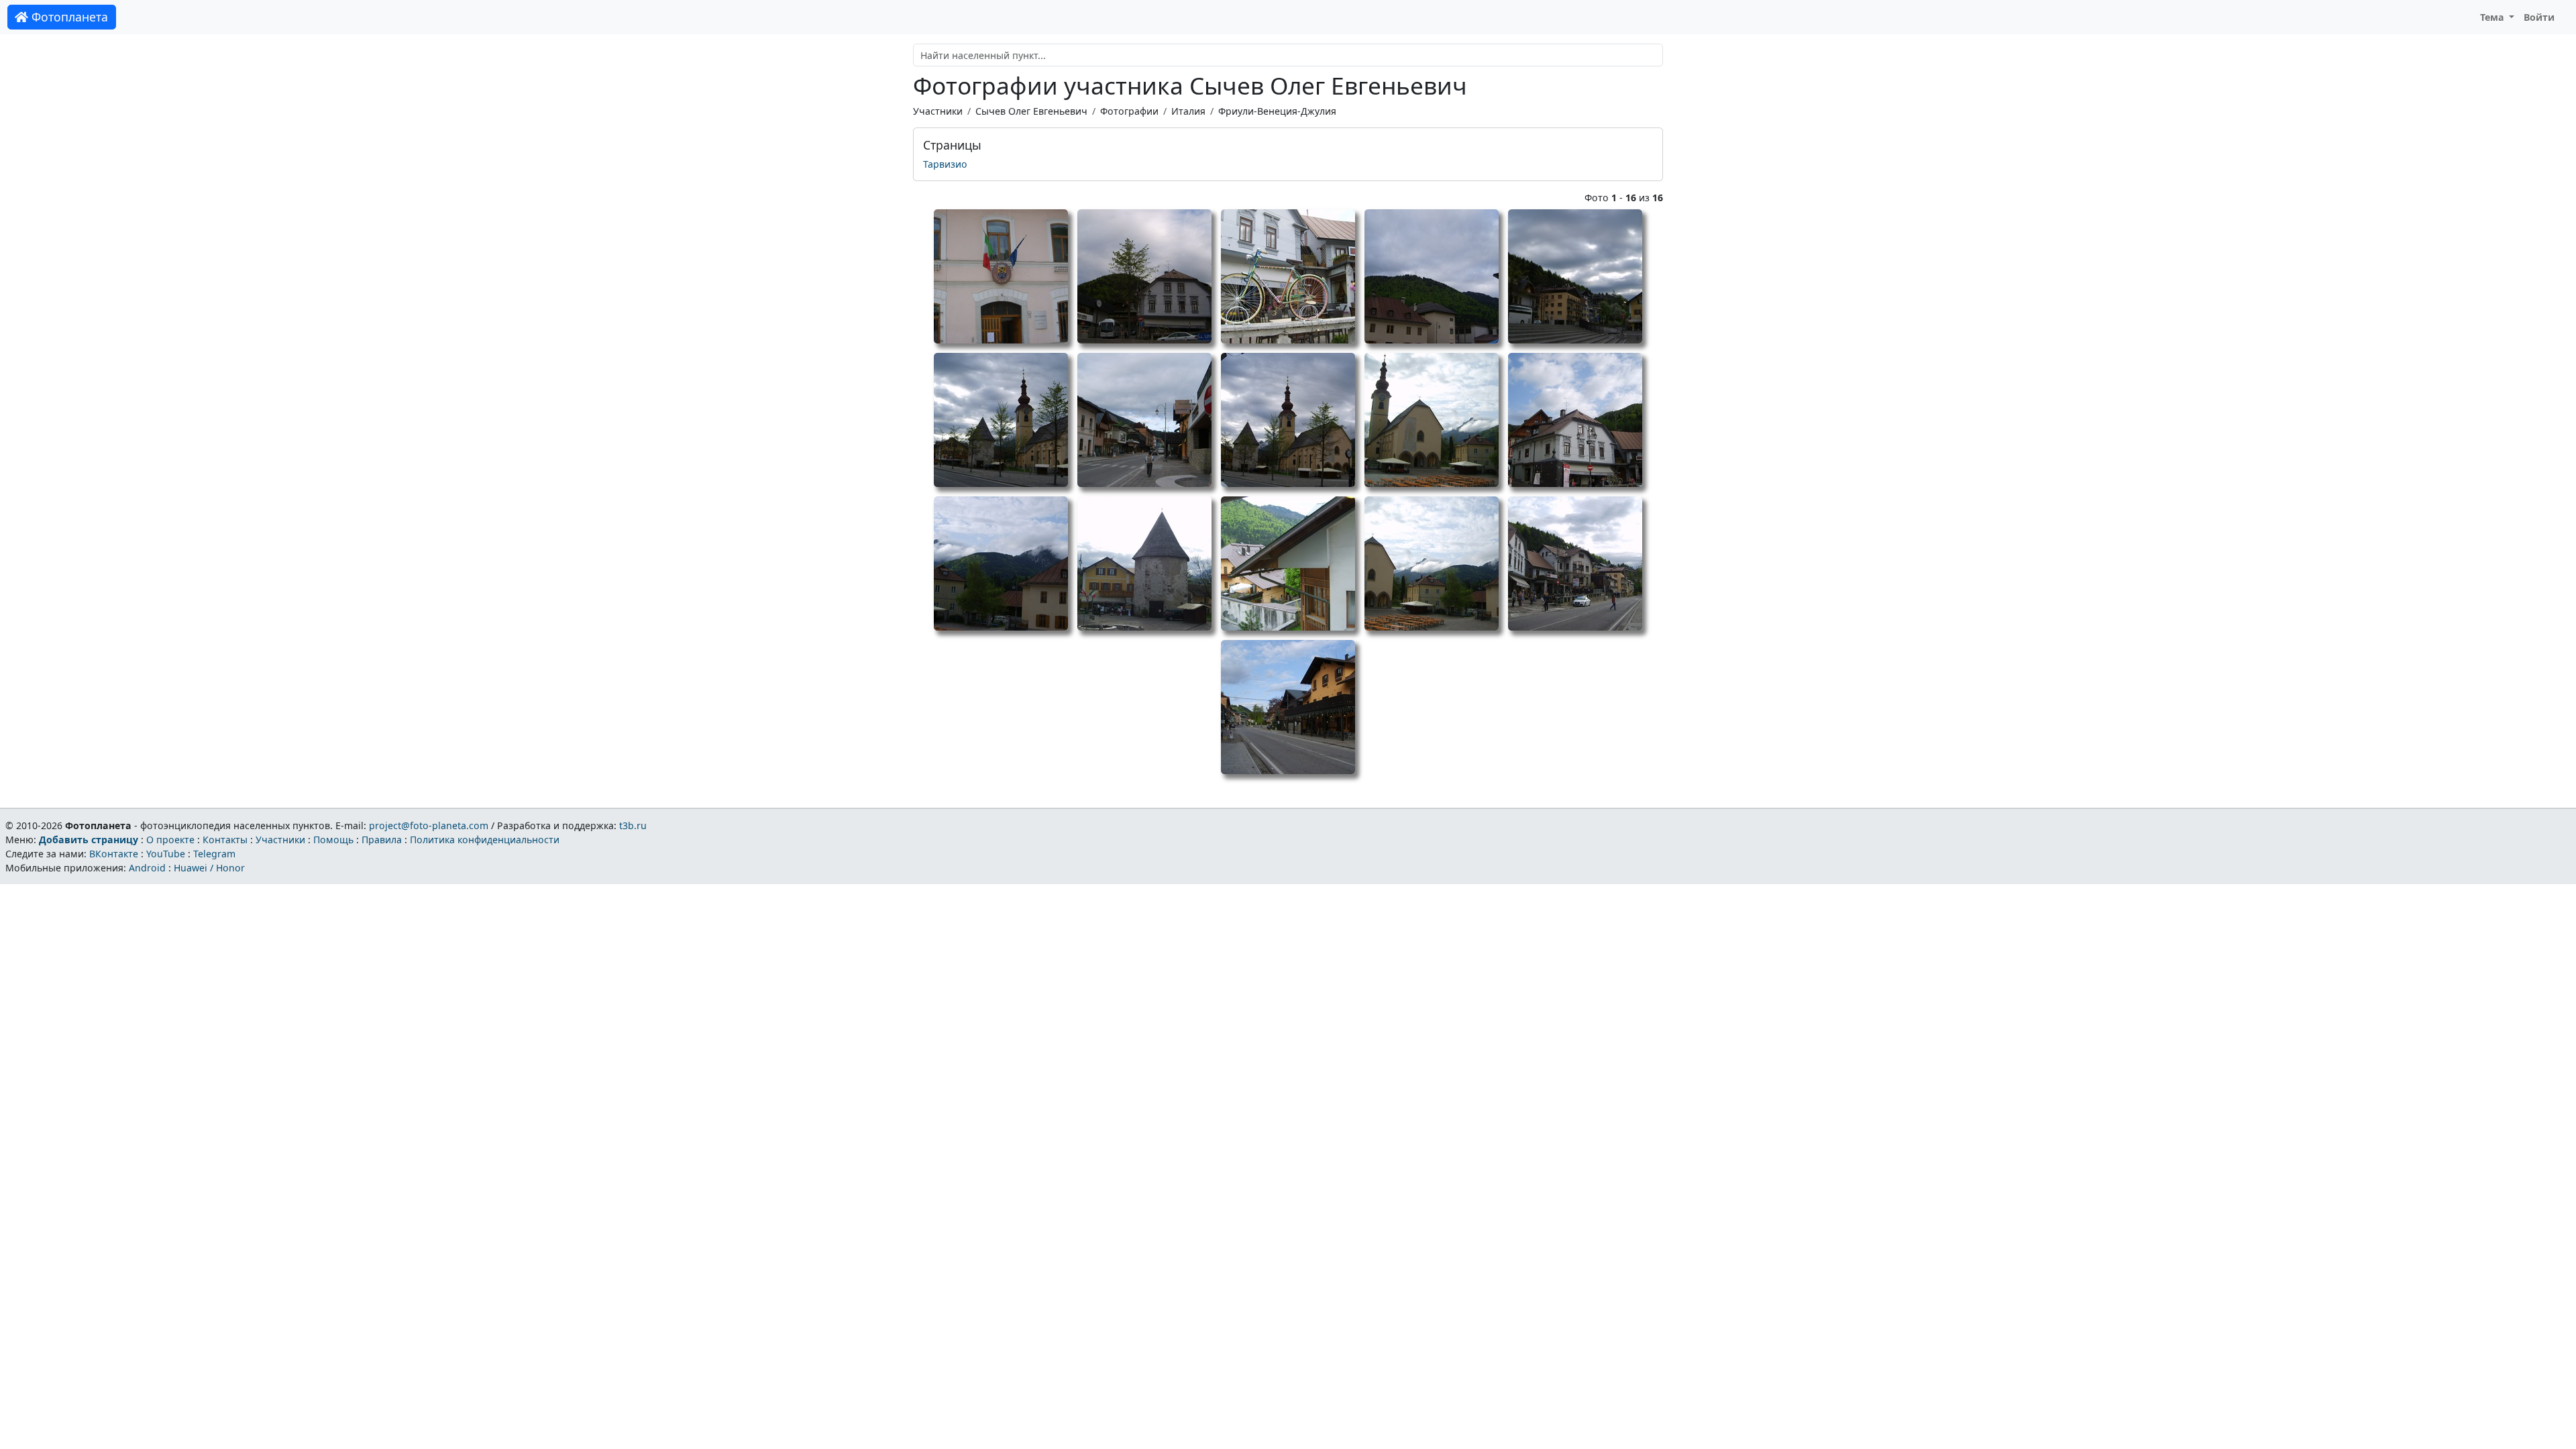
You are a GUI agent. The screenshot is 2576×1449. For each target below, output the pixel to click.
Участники (938, 111)
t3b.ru (633, 825)
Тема (2493, 17)
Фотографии (1129, 111)
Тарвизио (945, 164)
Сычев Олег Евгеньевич (1031, 111)
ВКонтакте (114, 854)
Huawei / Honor (209, 868)
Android (147, 868)
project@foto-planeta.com (429, 825)
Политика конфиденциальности (485, 840)
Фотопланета (68, 17)
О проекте (170, 840)
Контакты (225, 840)
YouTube (166, 854)
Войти (2539, 17)
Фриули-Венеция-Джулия (1277, 111)
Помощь (333, 840)
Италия (1188, 111)
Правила (382, 840)
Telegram (214, 854)
